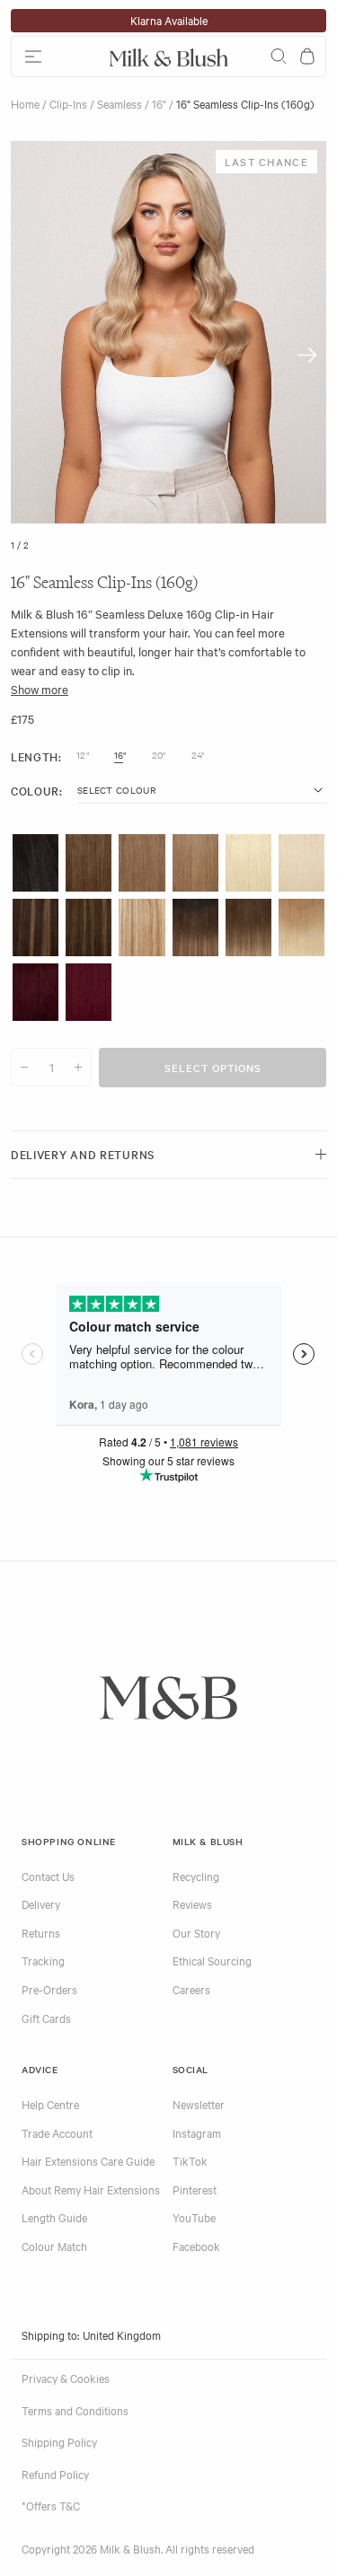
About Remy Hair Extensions (91, 2189)
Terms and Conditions (75, 2410)
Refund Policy (55, 2474)
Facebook (196, 2246)
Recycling (196, 1876)
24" (198, 755)
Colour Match (54, 2246)
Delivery (41, 1903)
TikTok (190, 2160)
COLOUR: (37, 791)
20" (159, 755)
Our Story (196, 1932)
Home (25, 103)
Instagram (197, 2132)
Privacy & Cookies (66, 2378)
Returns (41, 1932)
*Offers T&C (51, 2505)
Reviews (192, 1903)
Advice (40, 2069)
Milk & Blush (208, 1841)
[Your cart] (307, 56)
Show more (40, 689)
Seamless (120, 103)
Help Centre (50, 2104)
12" (83, 755)
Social (191, 2069)
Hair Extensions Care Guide (88, 2160)
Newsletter (199, 2104)
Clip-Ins (68, 103)
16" (159, 103)
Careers (191, 1989)
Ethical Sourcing (212, 1960)
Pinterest (195, 2189)
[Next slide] (307, 355)
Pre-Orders (49, 1989)
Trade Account (57, 2132)
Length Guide (54, 2217)
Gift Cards (46, 2018)
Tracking (43, 1960)
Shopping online (69, 1841)
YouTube (194, 2217)
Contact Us (48, 1876)
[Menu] (56, 57)
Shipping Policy (59, 2441)
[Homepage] (169, 56)
